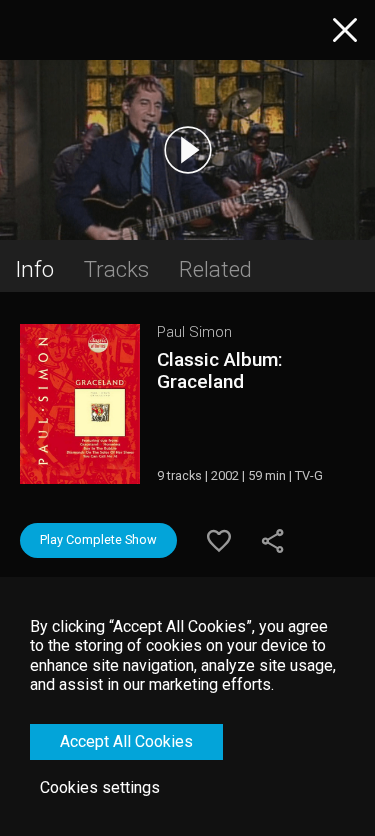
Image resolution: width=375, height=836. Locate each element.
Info (34, 269)
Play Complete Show (98, 539)
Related (215, 269)
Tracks (116, 269)
